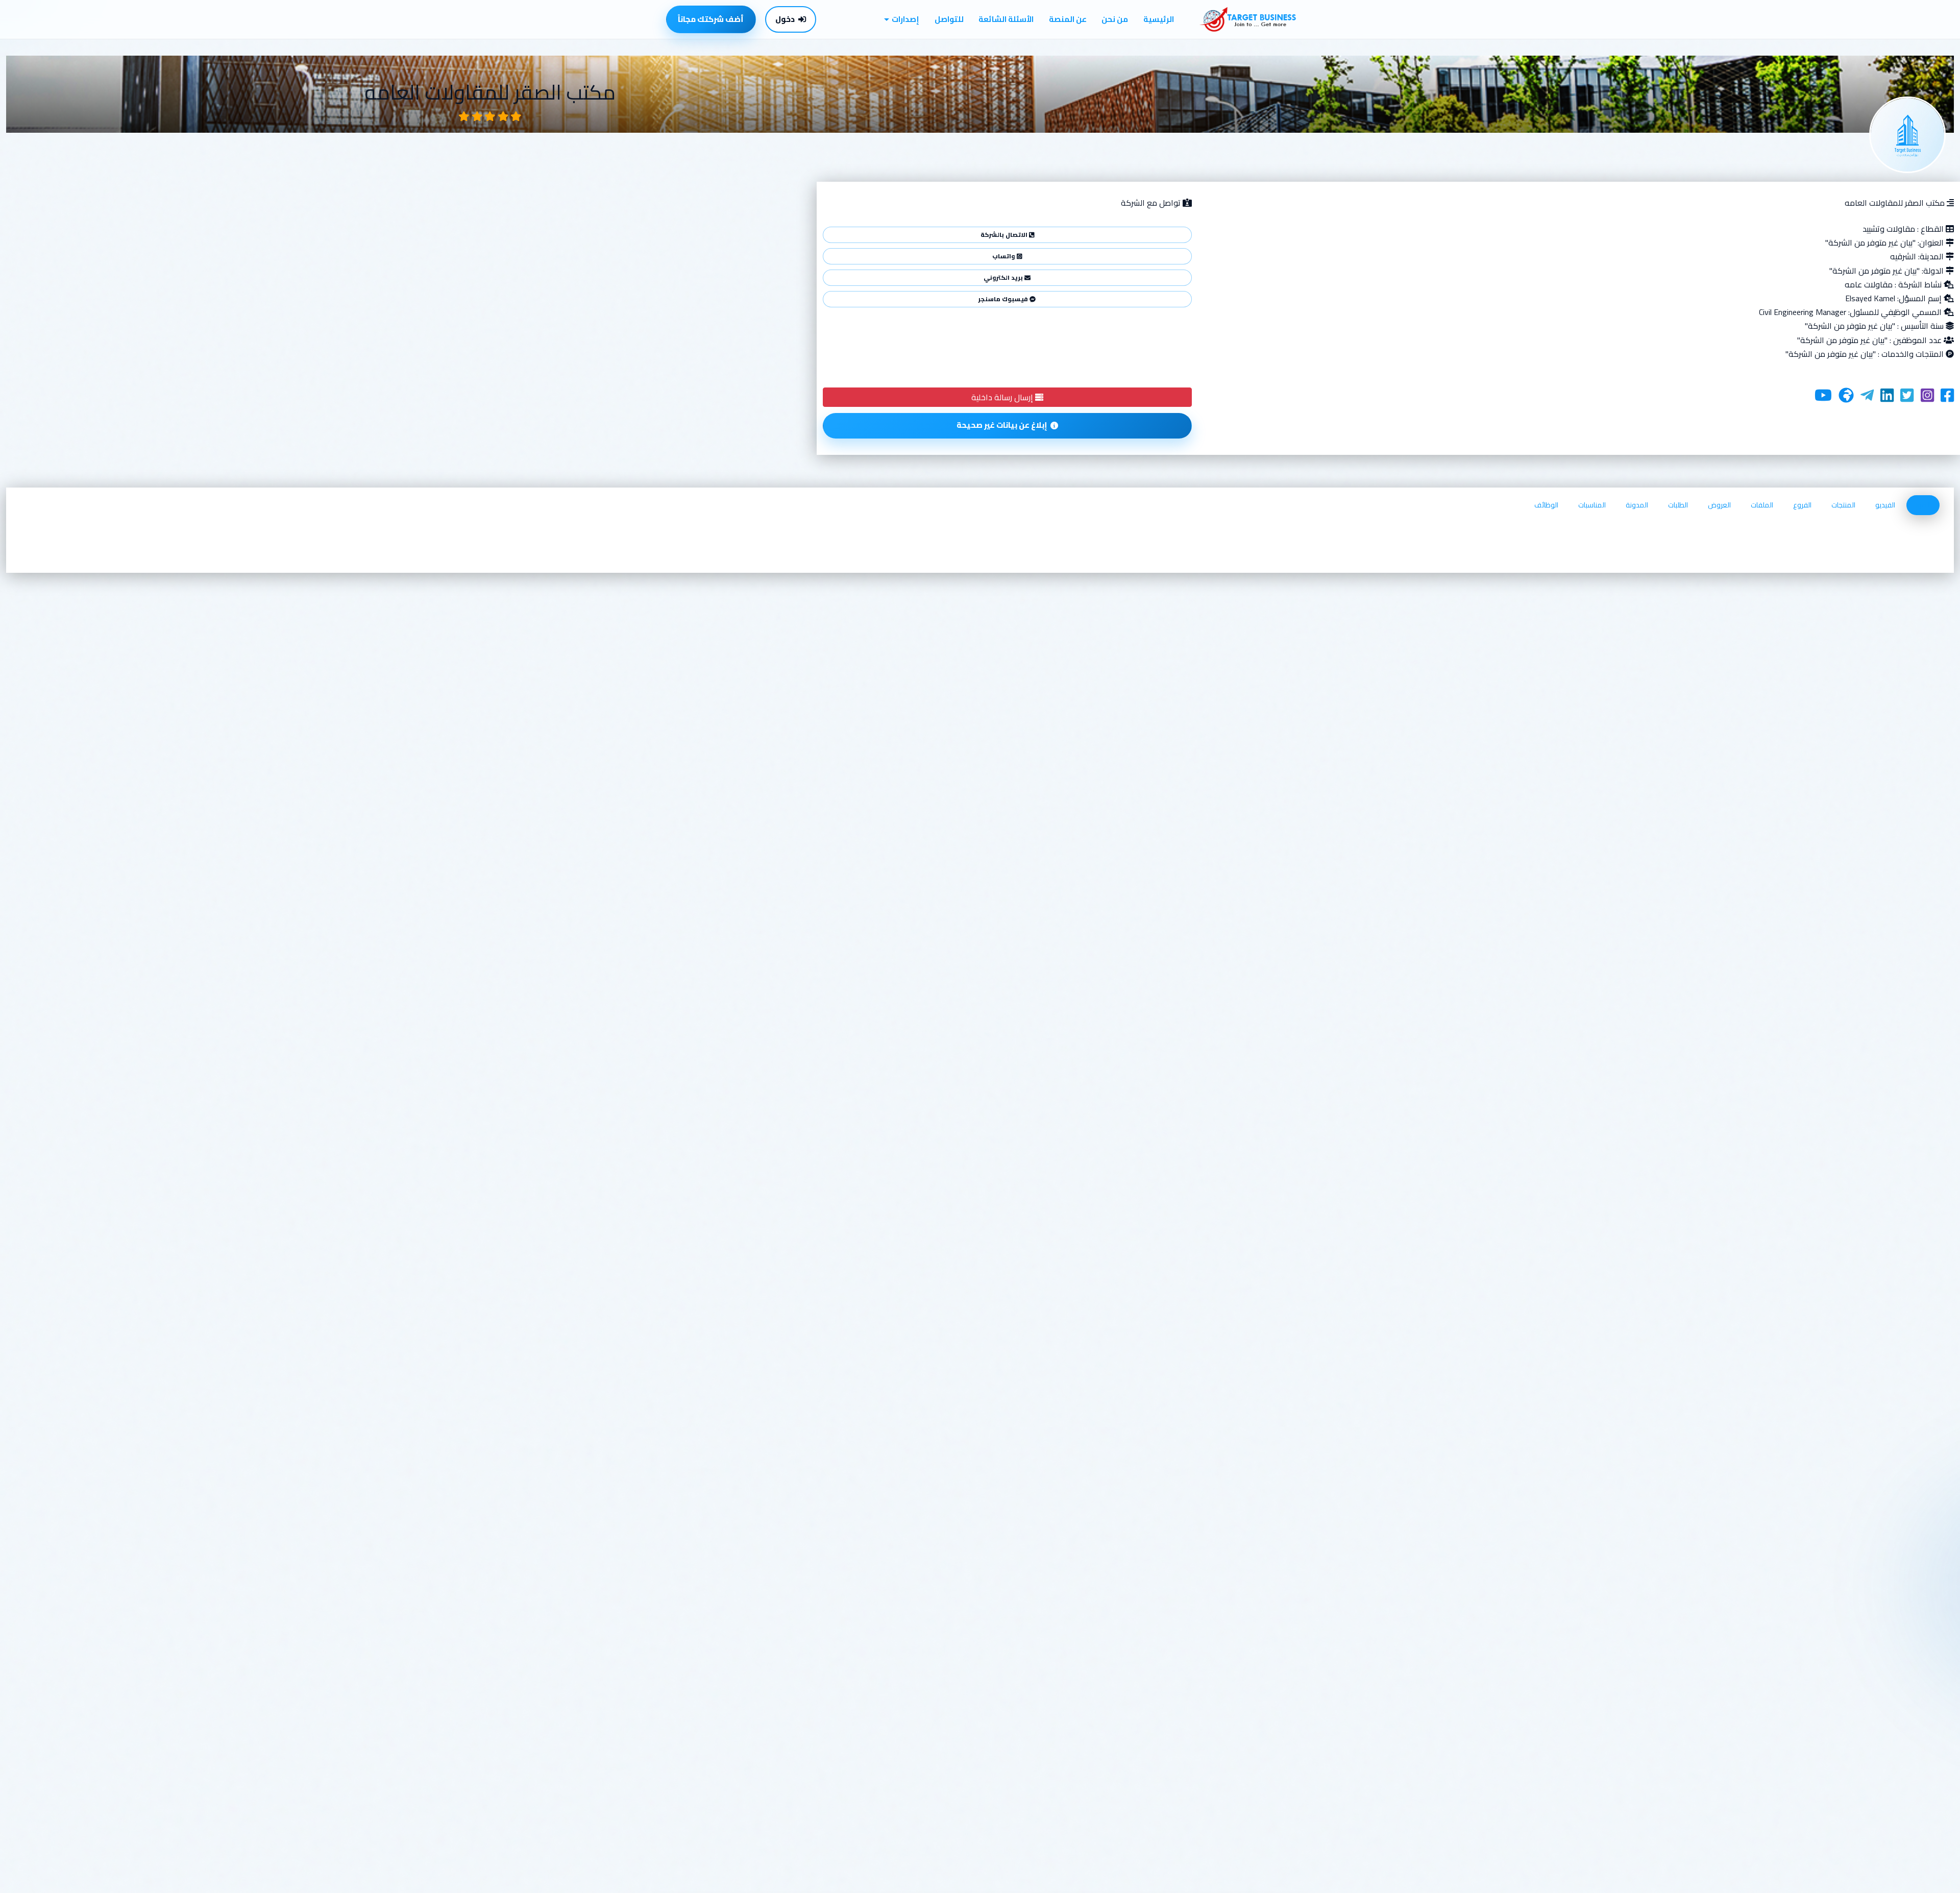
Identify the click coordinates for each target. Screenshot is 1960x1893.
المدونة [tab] (1637, 505)
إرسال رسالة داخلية (1003, 397)
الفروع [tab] (1802, 505)
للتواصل (949, 19)
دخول (785, 19)
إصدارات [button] (905, 19)
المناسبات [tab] (1592, 505)
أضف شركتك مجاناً (711, 19)
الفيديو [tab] (1885, 505)
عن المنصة (1068, 19)
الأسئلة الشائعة (1006, 19)
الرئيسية (1159, 19)
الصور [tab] (1923, 505)
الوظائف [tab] (1546, 505)
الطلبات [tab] (1678, 505)
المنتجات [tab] (1843, 505)
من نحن (1115, 19)
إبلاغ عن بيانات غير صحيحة (1002, 425)
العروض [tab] (1719, 505)
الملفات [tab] (1762, 505)
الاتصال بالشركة (1005, 235)
